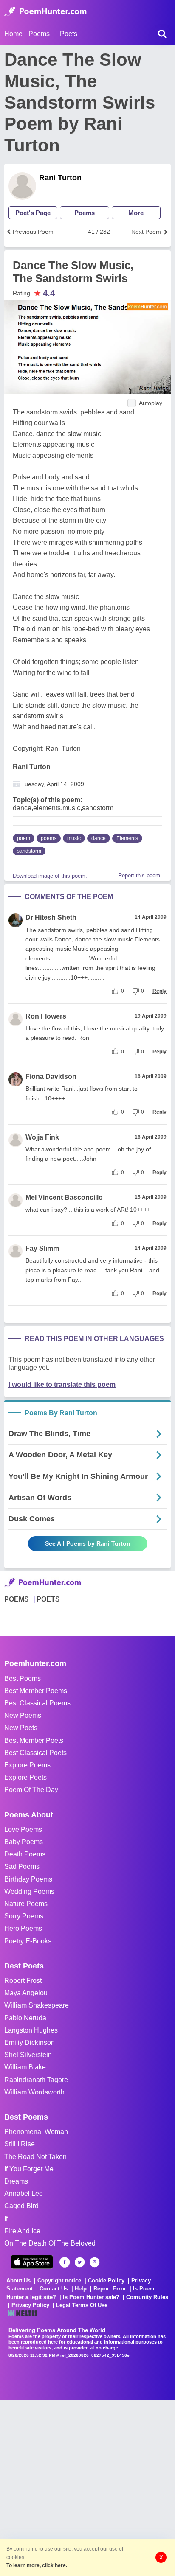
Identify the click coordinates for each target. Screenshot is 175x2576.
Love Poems (23, 1830)
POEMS (17, 1599)
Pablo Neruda (25, 2018)
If (6, 2219)
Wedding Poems (29, 1891)
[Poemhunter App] (32, 2262)
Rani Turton (60, 178)
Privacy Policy (30, 2305)
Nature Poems (26, 1904)
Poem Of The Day (31, 1790)
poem (24, 838)
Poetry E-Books (28, 1941)
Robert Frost (23, 1981)
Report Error (110, 2289)
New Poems (23, 1715)
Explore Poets (25, 1777)
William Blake (25, 2067)
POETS (48, 1599)
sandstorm (29, 851)
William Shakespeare (37, 2005)
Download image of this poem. (50, 876)
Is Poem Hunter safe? (91, 2297)
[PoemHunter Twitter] (80, 2262)
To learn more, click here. (37, 2565)
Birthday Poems (28, 1879)
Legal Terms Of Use (82, 2305)
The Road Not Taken (35, 2157)
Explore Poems (27, 1765)
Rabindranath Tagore (36, 2080)
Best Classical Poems (37, 1703)
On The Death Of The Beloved (50, 2243)
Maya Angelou (26, 1993)
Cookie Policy (106, 2281)
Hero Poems (23, 1928)
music (74, 838)
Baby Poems (24, 1842)
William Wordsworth (34, 2092)
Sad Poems (22, 1866)
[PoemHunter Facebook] (65, 2262)
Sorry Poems (24, 1916)
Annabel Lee (24, 2194)
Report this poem (139, 875)
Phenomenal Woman (36, 2132)
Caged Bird (21, 2206)
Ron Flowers (46, 1016)
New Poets (21, 1728)
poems (49, 838)
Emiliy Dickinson (30, 2043)
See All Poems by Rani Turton (88, 1543)
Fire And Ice (22, 2231)
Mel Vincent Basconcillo (64, 1197)
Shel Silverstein (28, 2055)
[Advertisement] (87, 2487)
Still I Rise (20, 2144)
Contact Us (54, 2289)
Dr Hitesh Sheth (51, 917)
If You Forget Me (29, 2169)
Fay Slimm (42, 1248)
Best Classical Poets (35, 1753)
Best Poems (23, 1679)
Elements (127, 838)
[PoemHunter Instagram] (95, 2262)
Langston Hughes (31, 2030)
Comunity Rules (147, 2297)
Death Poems (25, 1854)
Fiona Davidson (51, 1077)
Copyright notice (59, 2281)
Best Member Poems (36, 1691)
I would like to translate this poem (62, 1385)
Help (81, 2289)
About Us (18, 2281)
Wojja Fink (42, 1137)
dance (99, 838)
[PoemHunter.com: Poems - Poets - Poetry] (45, 11)
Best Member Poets (34, 1740)
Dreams (16, 2181)
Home (13, 34)
